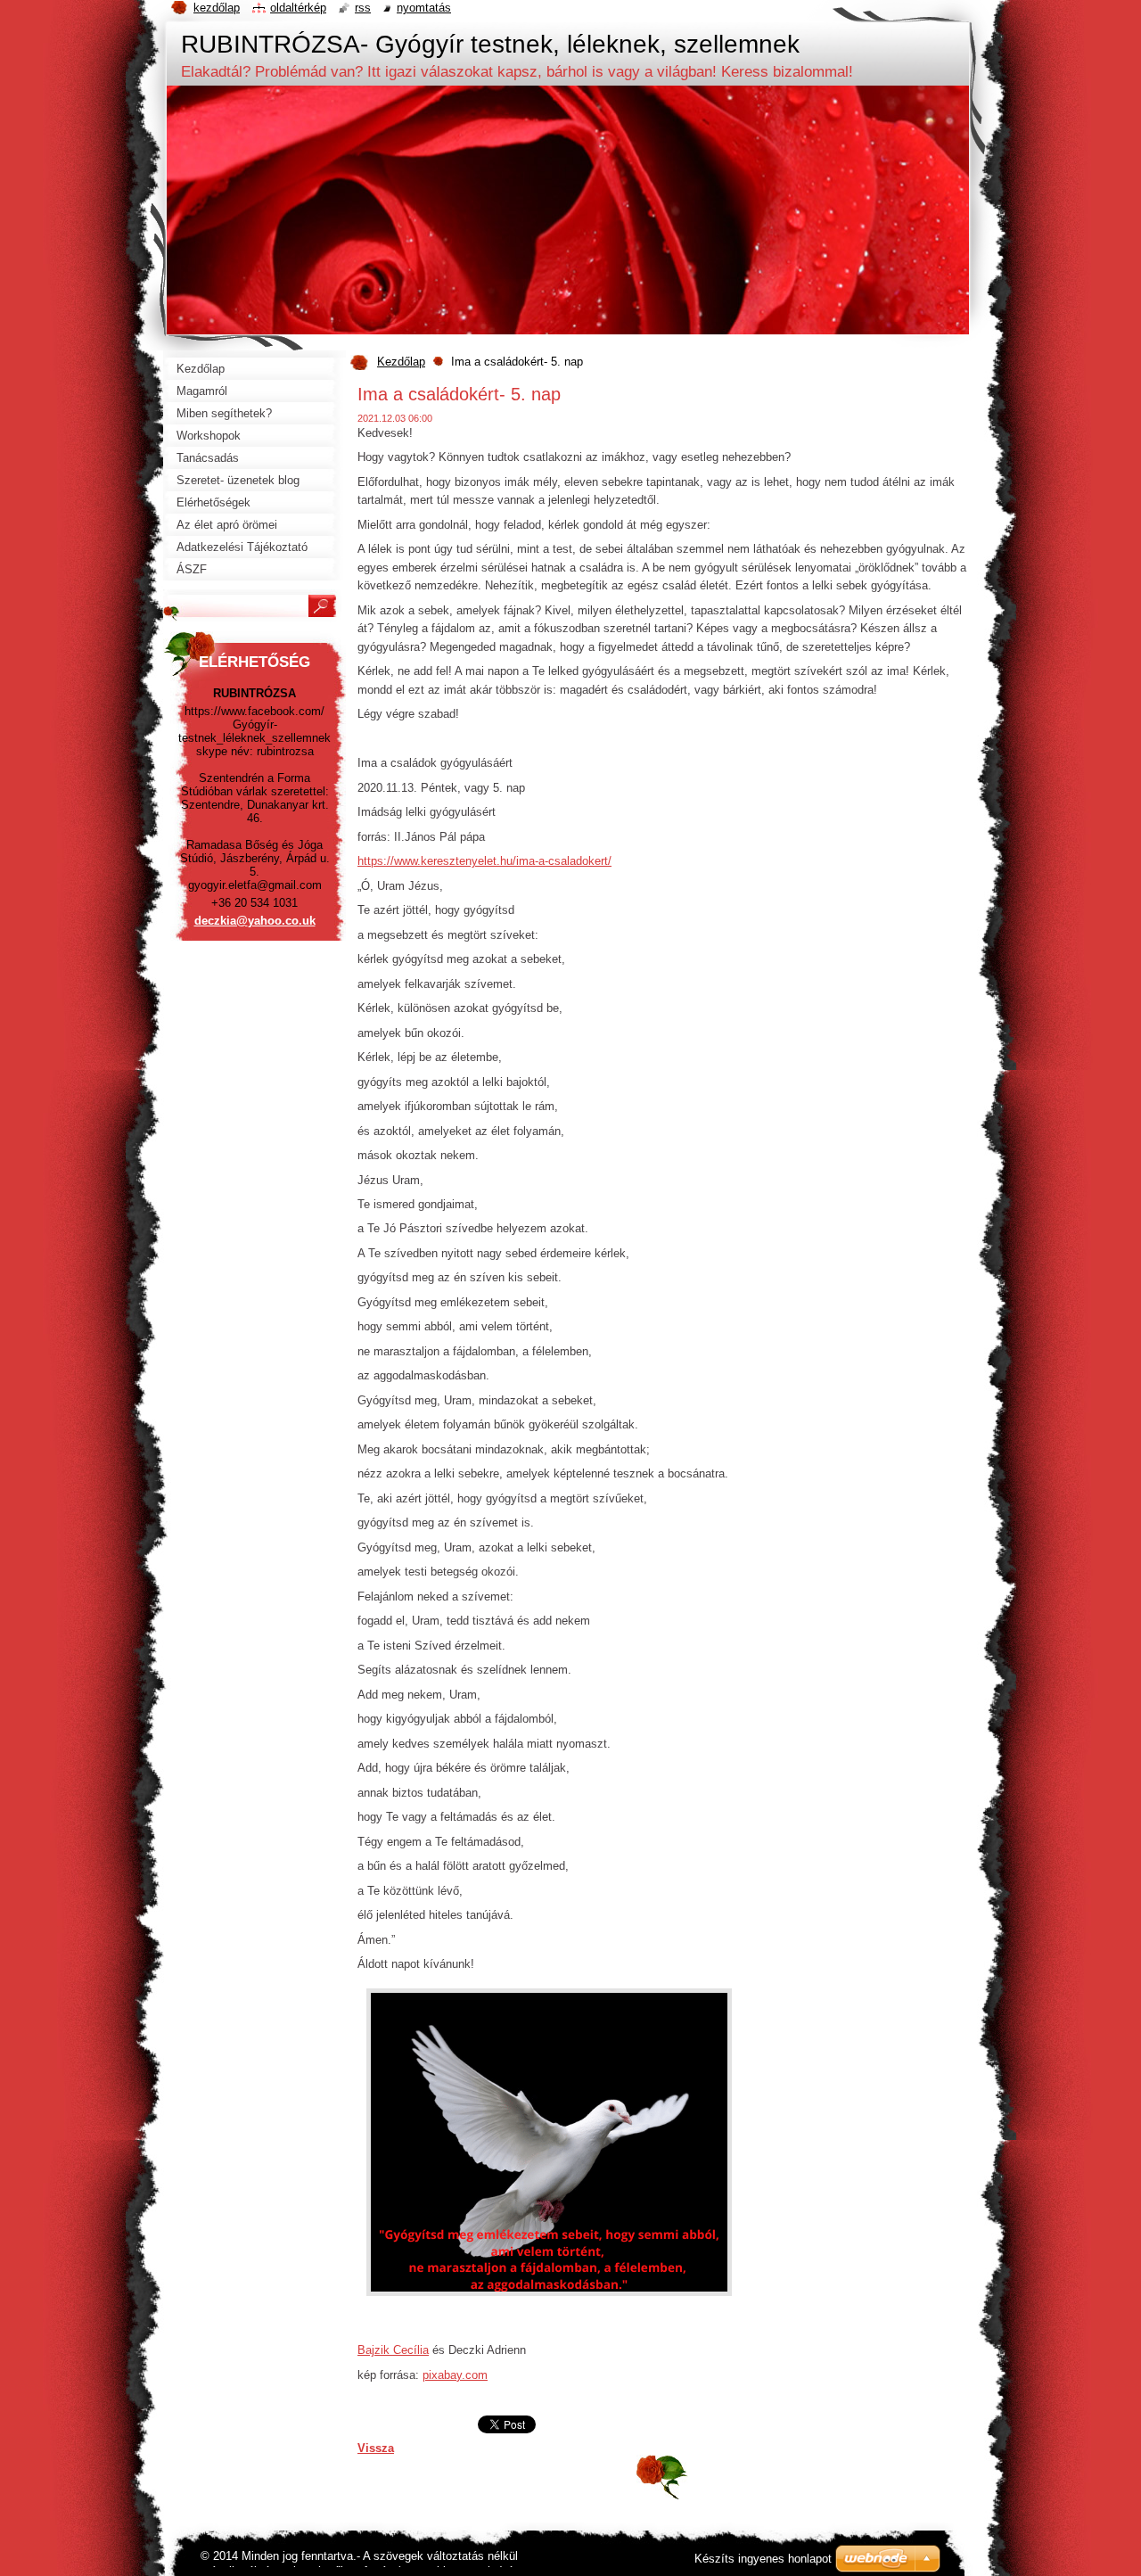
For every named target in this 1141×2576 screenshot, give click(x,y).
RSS (363, 8)
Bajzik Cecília (393, 2350)
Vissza (376, 2448)
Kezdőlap (401, 362)
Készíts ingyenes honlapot (763, 2559)
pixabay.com (455, 2375)
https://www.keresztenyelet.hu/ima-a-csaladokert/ (484, 861)
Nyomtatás (424, 8)
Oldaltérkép (298, 8)
